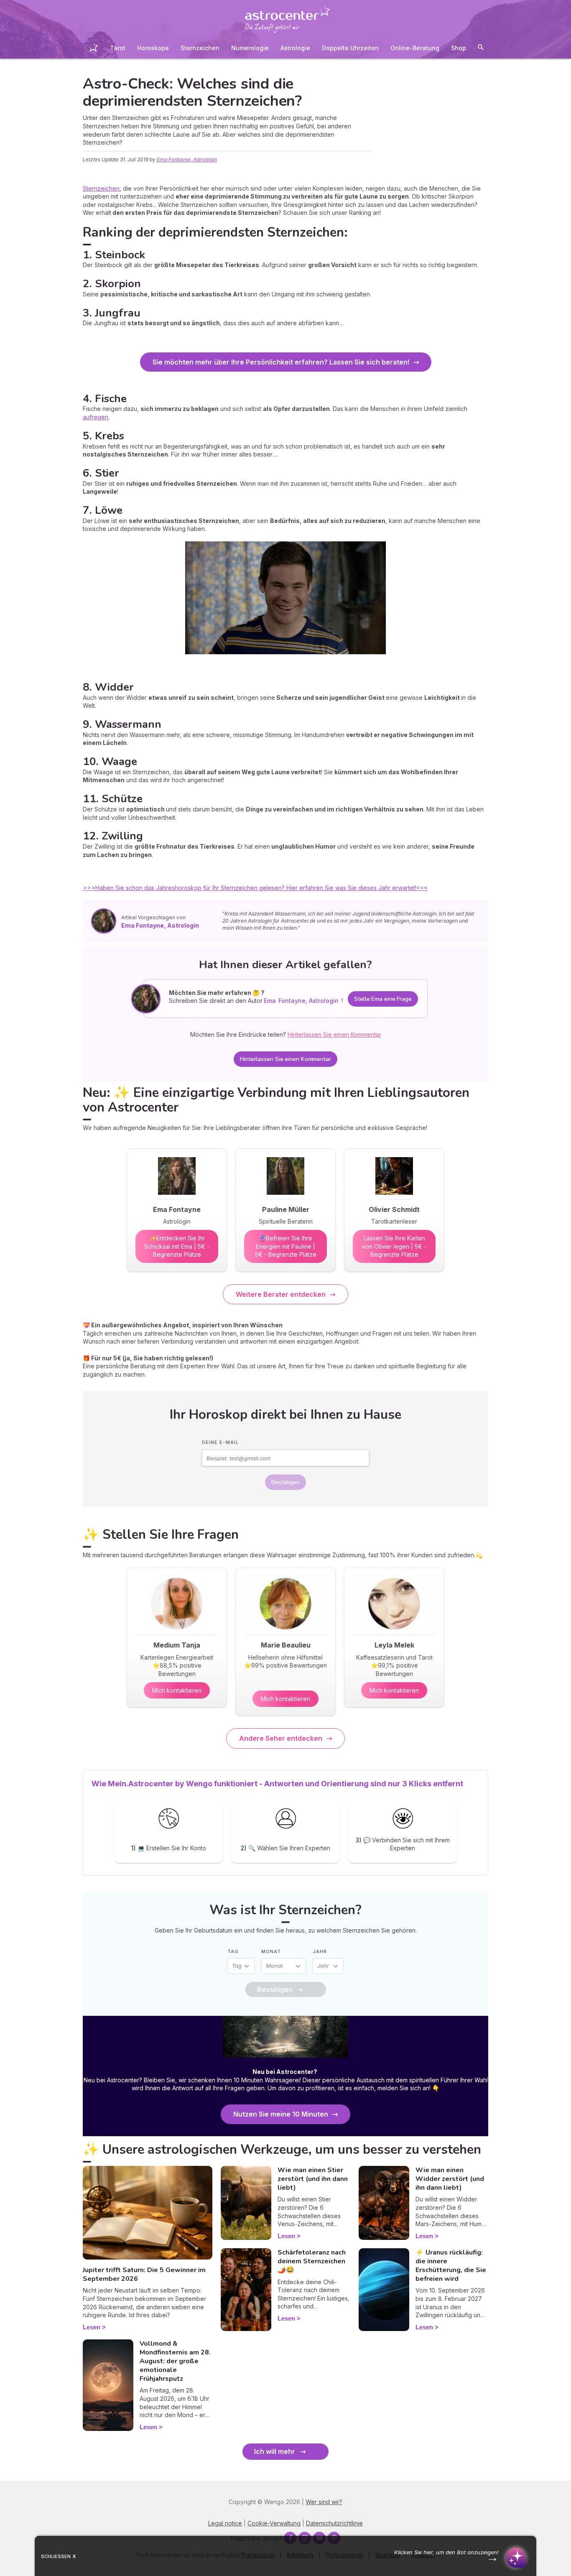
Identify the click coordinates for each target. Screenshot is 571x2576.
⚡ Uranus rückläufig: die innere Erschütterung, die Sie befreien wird (451, 2265)
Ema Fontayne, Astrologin (187, 159)
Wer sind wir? (324, 2502)
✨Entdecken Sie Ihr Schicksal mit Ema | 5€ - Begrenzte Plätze (177, 1246)
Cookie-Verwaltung (274, 2523)
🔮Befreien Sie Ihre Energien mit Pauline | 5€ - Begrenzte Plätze (286, 1246)
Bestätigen (285, 1482)
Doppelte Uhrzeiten (350, 48)
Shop (459, 48)
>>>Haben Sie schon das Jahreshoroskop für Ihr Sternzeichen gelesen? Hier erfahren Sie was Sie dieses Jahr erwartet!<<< (255, 888)
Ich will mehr (275, 2451)
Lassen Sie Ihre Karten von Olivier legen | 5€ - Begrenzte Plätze (394, 1246)
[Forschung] (481, 49)
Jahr (320, 1951)
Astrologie (295, 48)
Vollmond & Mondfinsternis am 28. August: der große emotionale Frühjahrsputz (175, 2361)
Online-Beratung (415, 48)
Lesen (92, 2327)
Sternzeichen (200, 48)
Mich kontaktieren (177, 1690)
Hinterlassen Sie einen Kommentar (285, 1059)
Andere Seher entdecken (281, 1738)
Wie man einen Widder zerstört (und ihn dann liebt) (450, 2179)
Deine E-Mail (220, 1442)
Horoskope (153, 48)
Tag (233, 1951)
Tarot (118, 48)
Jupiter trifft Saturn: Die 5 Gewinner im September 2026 (144, 2274)
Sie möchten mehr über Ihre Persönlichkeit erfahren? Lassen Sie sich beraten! (281, 362)
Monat (271, 1951)
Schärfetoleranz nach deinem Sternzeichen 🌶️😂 (312, 2261)
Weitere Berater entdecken (281, 1294)
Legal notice (225, 2523)
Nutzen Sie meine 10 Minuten (281, 2114)
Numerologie (250, 48)
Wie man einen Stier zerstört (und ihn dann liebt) (313, 2179)
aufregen (96, 417)
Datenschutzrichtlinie (334, 2523)
